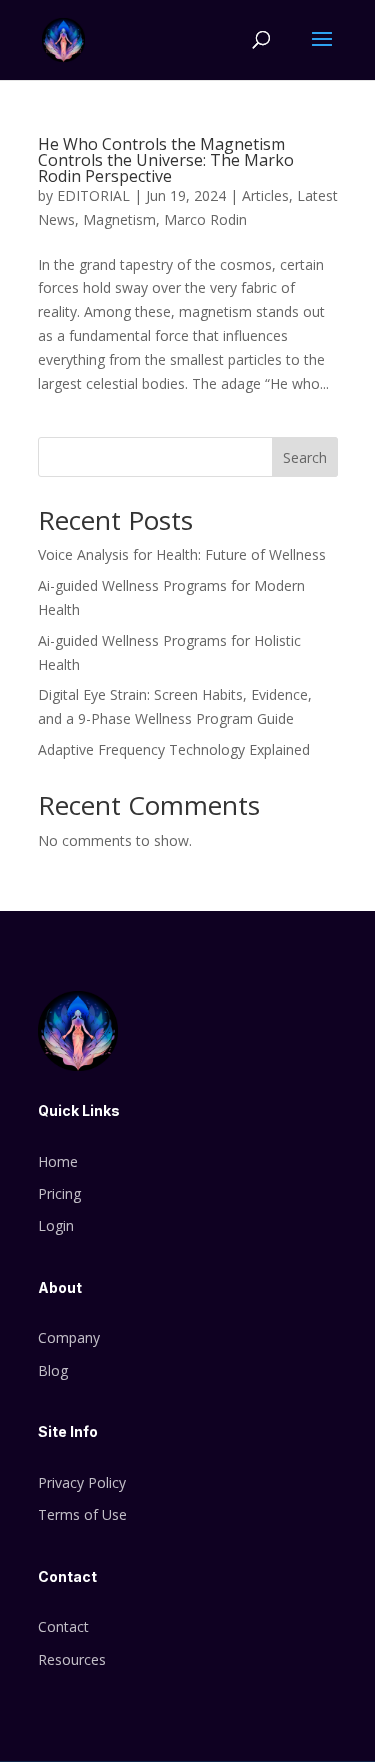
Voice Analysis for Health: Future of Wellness (182, 554)
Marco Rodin (205, 219)
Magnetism (119, 219)
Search (305, 457)
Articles (265, 195)
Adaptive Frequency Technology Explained (174, 749)
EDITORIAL (93, 195)
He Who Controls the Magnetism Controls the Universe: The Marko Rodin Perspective (166, 160)
